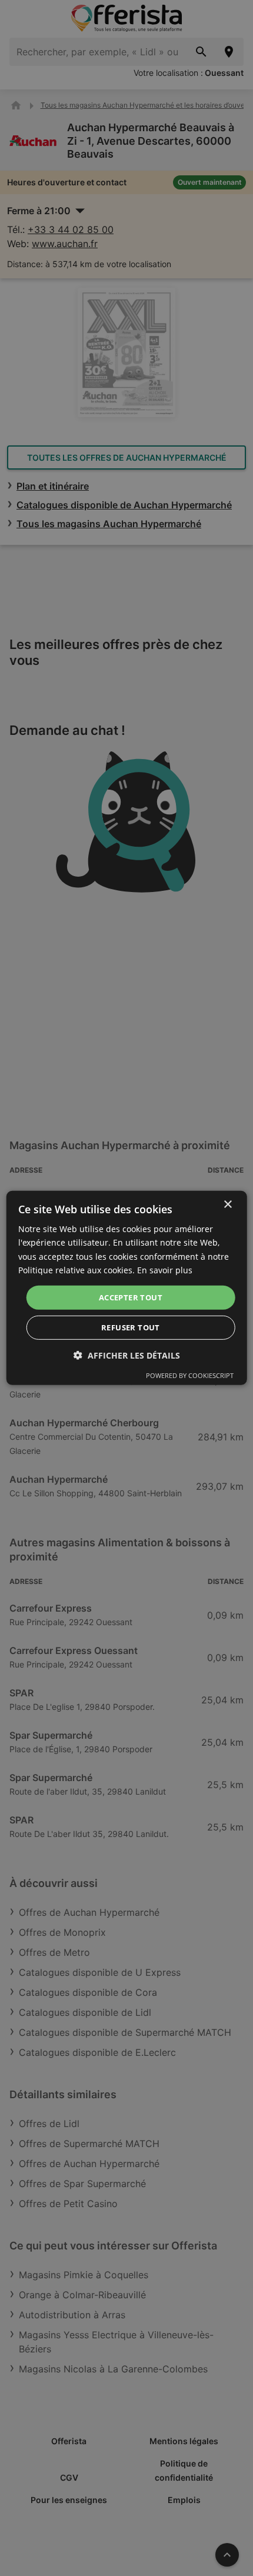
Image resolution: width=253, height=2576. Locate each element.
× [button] (227, 1205)
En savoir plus (165, 1269)
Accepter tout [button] (131, 1297)
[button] (127, 1355)
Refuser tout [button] (131, 1327)
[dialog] (127, 1288)
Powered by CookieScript (190, 1375)
